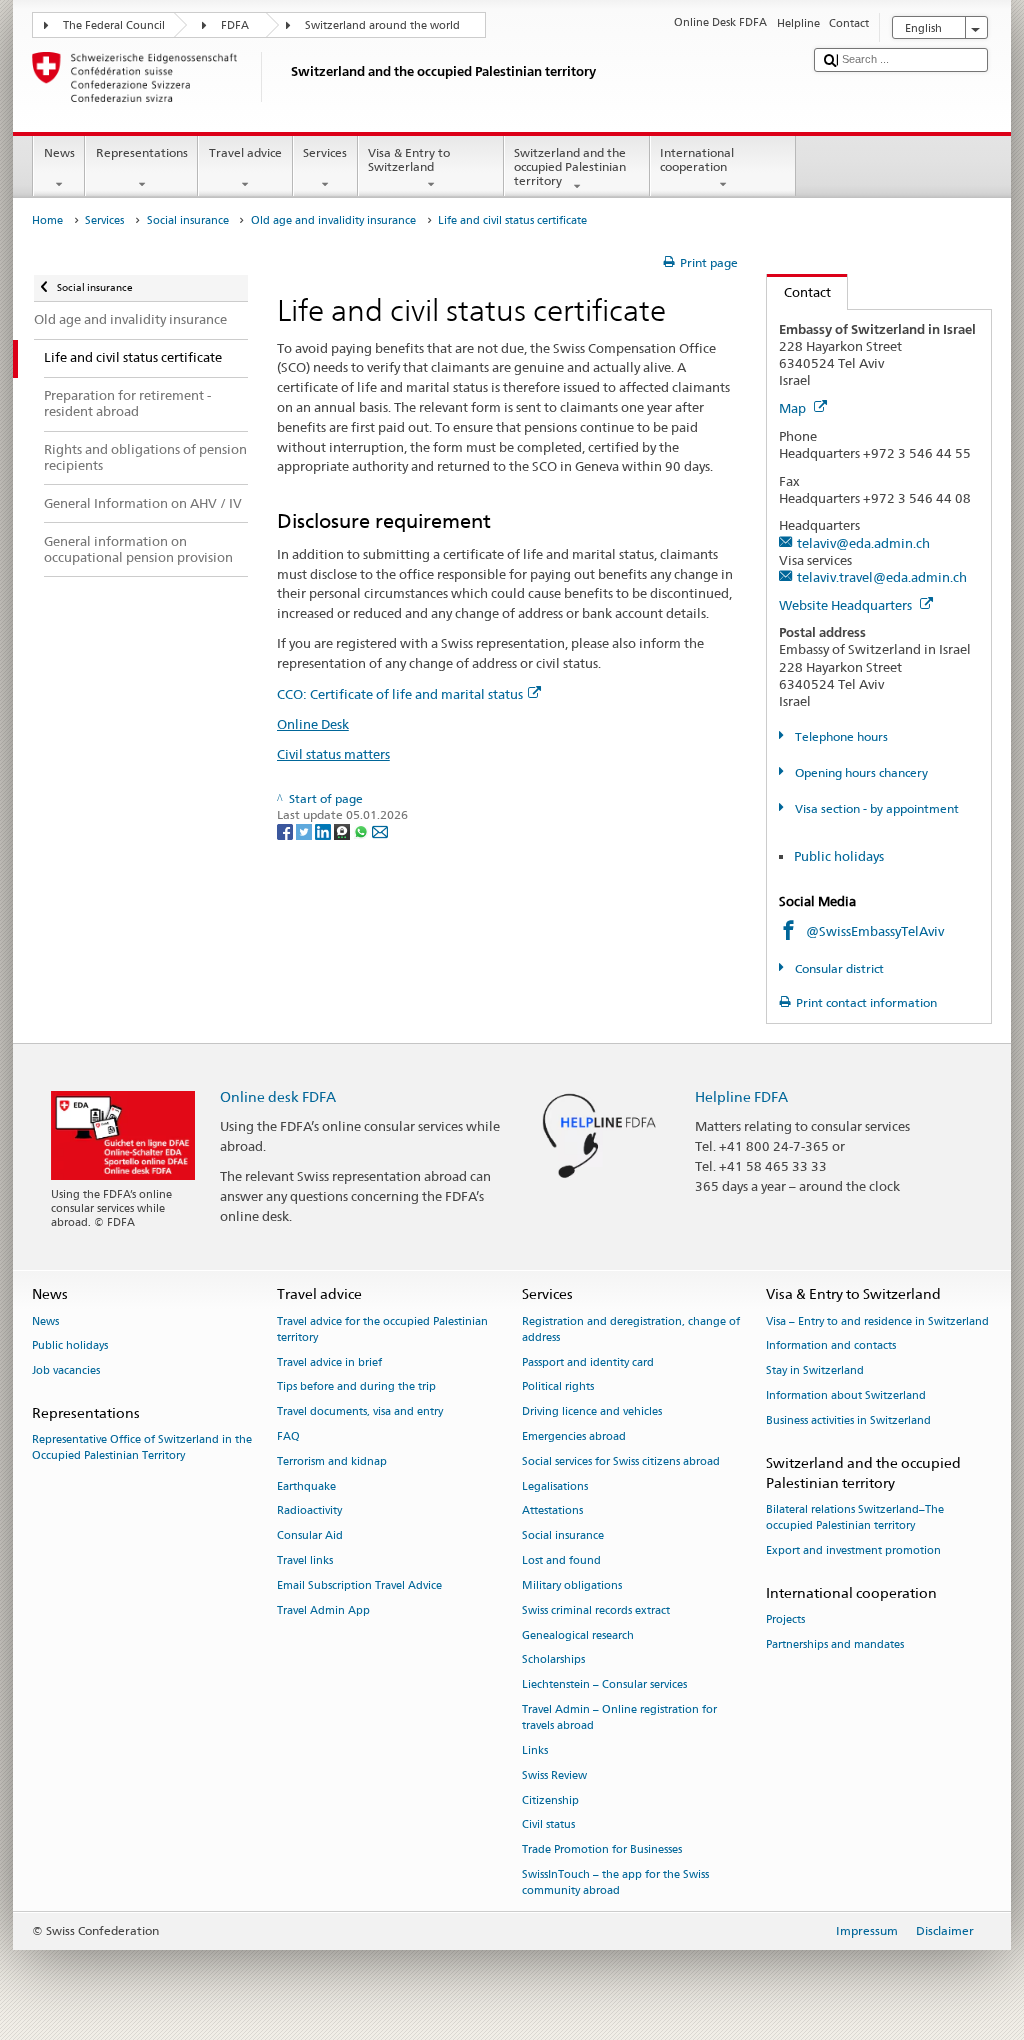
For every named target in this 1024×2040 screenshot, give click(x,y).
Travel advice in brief (329, 1362)
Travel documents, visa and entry (360, 1412)
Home (47, 220)
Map (794, 408)
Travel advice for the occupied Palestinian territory (382, 1329)
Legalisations (555, 1486)
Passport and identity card (588, 1362)
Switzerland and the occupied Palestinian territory (570, 167)
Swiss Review (554, 1775)
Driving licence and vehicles (592, 1412)
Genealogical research (578, 1635)
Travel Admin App (323, 1610)
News (59, 152)
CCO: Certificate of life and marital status (400, 694)
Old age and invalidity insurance (333, 220)
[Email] (380, 830)
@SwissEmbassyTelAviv (875, 931)
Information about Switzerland (846, 1395)
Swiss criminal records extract (596, 1610)
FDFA (235, 25)
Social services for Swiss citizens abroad (621, 1461)
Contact (799, 292)
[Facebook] (286, 830)
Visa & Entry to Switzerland (409, 159)
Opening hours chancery (859, 772)
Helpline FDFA (741, 1096)
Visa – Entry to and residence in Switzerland (877, 1321)
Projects (785, 1619)
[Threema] (343, 830)
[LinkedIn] (324, 830)
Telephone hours (839, 736)
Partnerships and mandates (835, 1644)
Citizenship (550, 1800)
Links (535, 1750)
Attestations (552, 1511)
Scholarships (553, 1660)
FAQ (288, 1436)
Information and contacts (831, 1346)
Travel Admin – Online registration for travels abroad (619, 1717)
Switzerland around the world (382, 25)
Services (325, 152)
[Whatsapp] (362, 830)
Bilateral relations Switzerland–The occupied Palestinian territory (855, 1517)
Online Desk (313, 724)
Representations (142, 152)
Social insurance (188, 220)
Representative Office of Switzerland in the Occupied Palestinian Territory (142, 1448)
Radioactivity (309, 1511)
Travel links (305, 1560)
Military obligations (572, 1585)
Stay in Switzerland (815, 1371)
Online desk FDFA (278, 1096)
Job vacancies (66, 1371)
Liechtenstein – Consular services (604, 1685)
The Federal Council (114, 25)
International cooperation (697, 159)
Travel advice (245, 152)
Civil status (548, 1825)
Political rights (558, 1387)
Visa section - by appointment (875, 808)
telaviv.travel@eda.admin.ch (882, 577)
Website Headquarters (847, 605)
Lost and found (561, 1560)
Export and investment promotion (853, 1550)
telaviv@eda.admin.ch (863, 543)
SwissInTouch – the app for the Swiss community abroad (615, 1882)
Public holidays (839, 856)
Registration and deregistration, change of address (631, 1329)
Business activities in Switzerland (848, 1420)
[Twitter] (305, 830)
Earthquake (306, 1486)
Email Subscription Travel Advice (359, 1585)
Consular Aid (310, 1536)
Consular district (837, 968)
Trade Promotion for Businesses (602, 1850)
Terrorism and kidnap (332, 1461)
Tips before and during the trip (356, 1387)
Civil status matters (333, 754)
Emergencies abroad (574, 1436)
